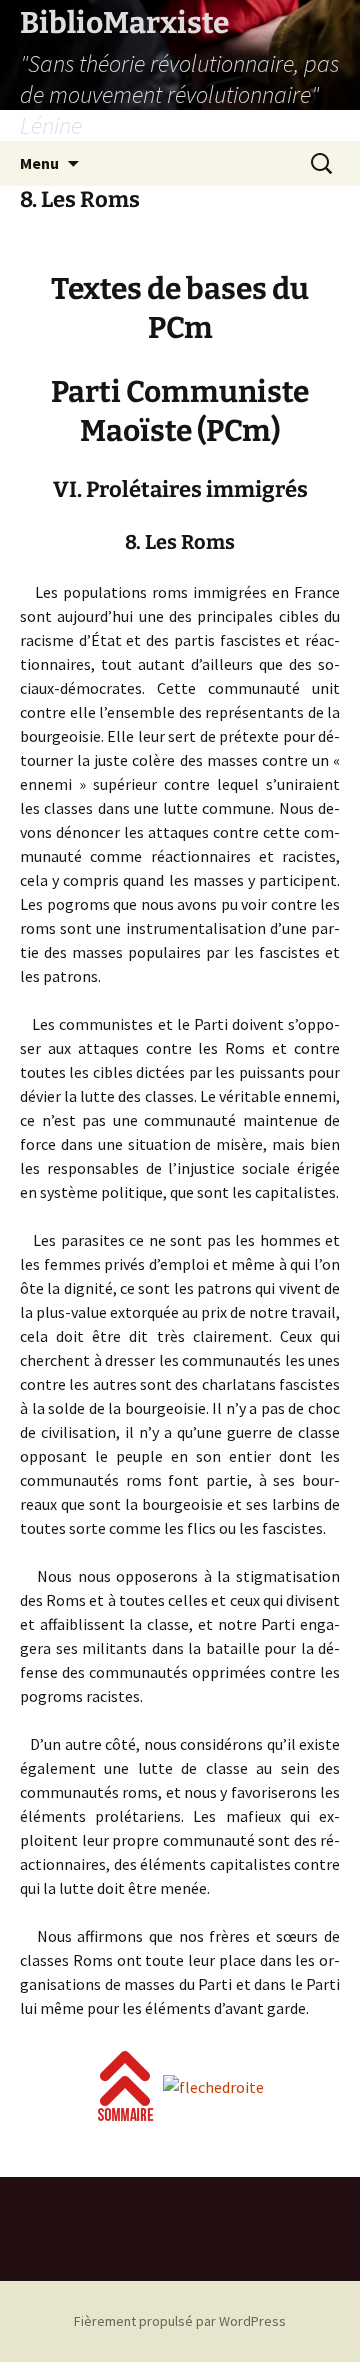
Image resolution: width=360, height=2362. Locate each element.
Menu (39, 163)
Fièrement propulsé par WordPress (180, 2321)
